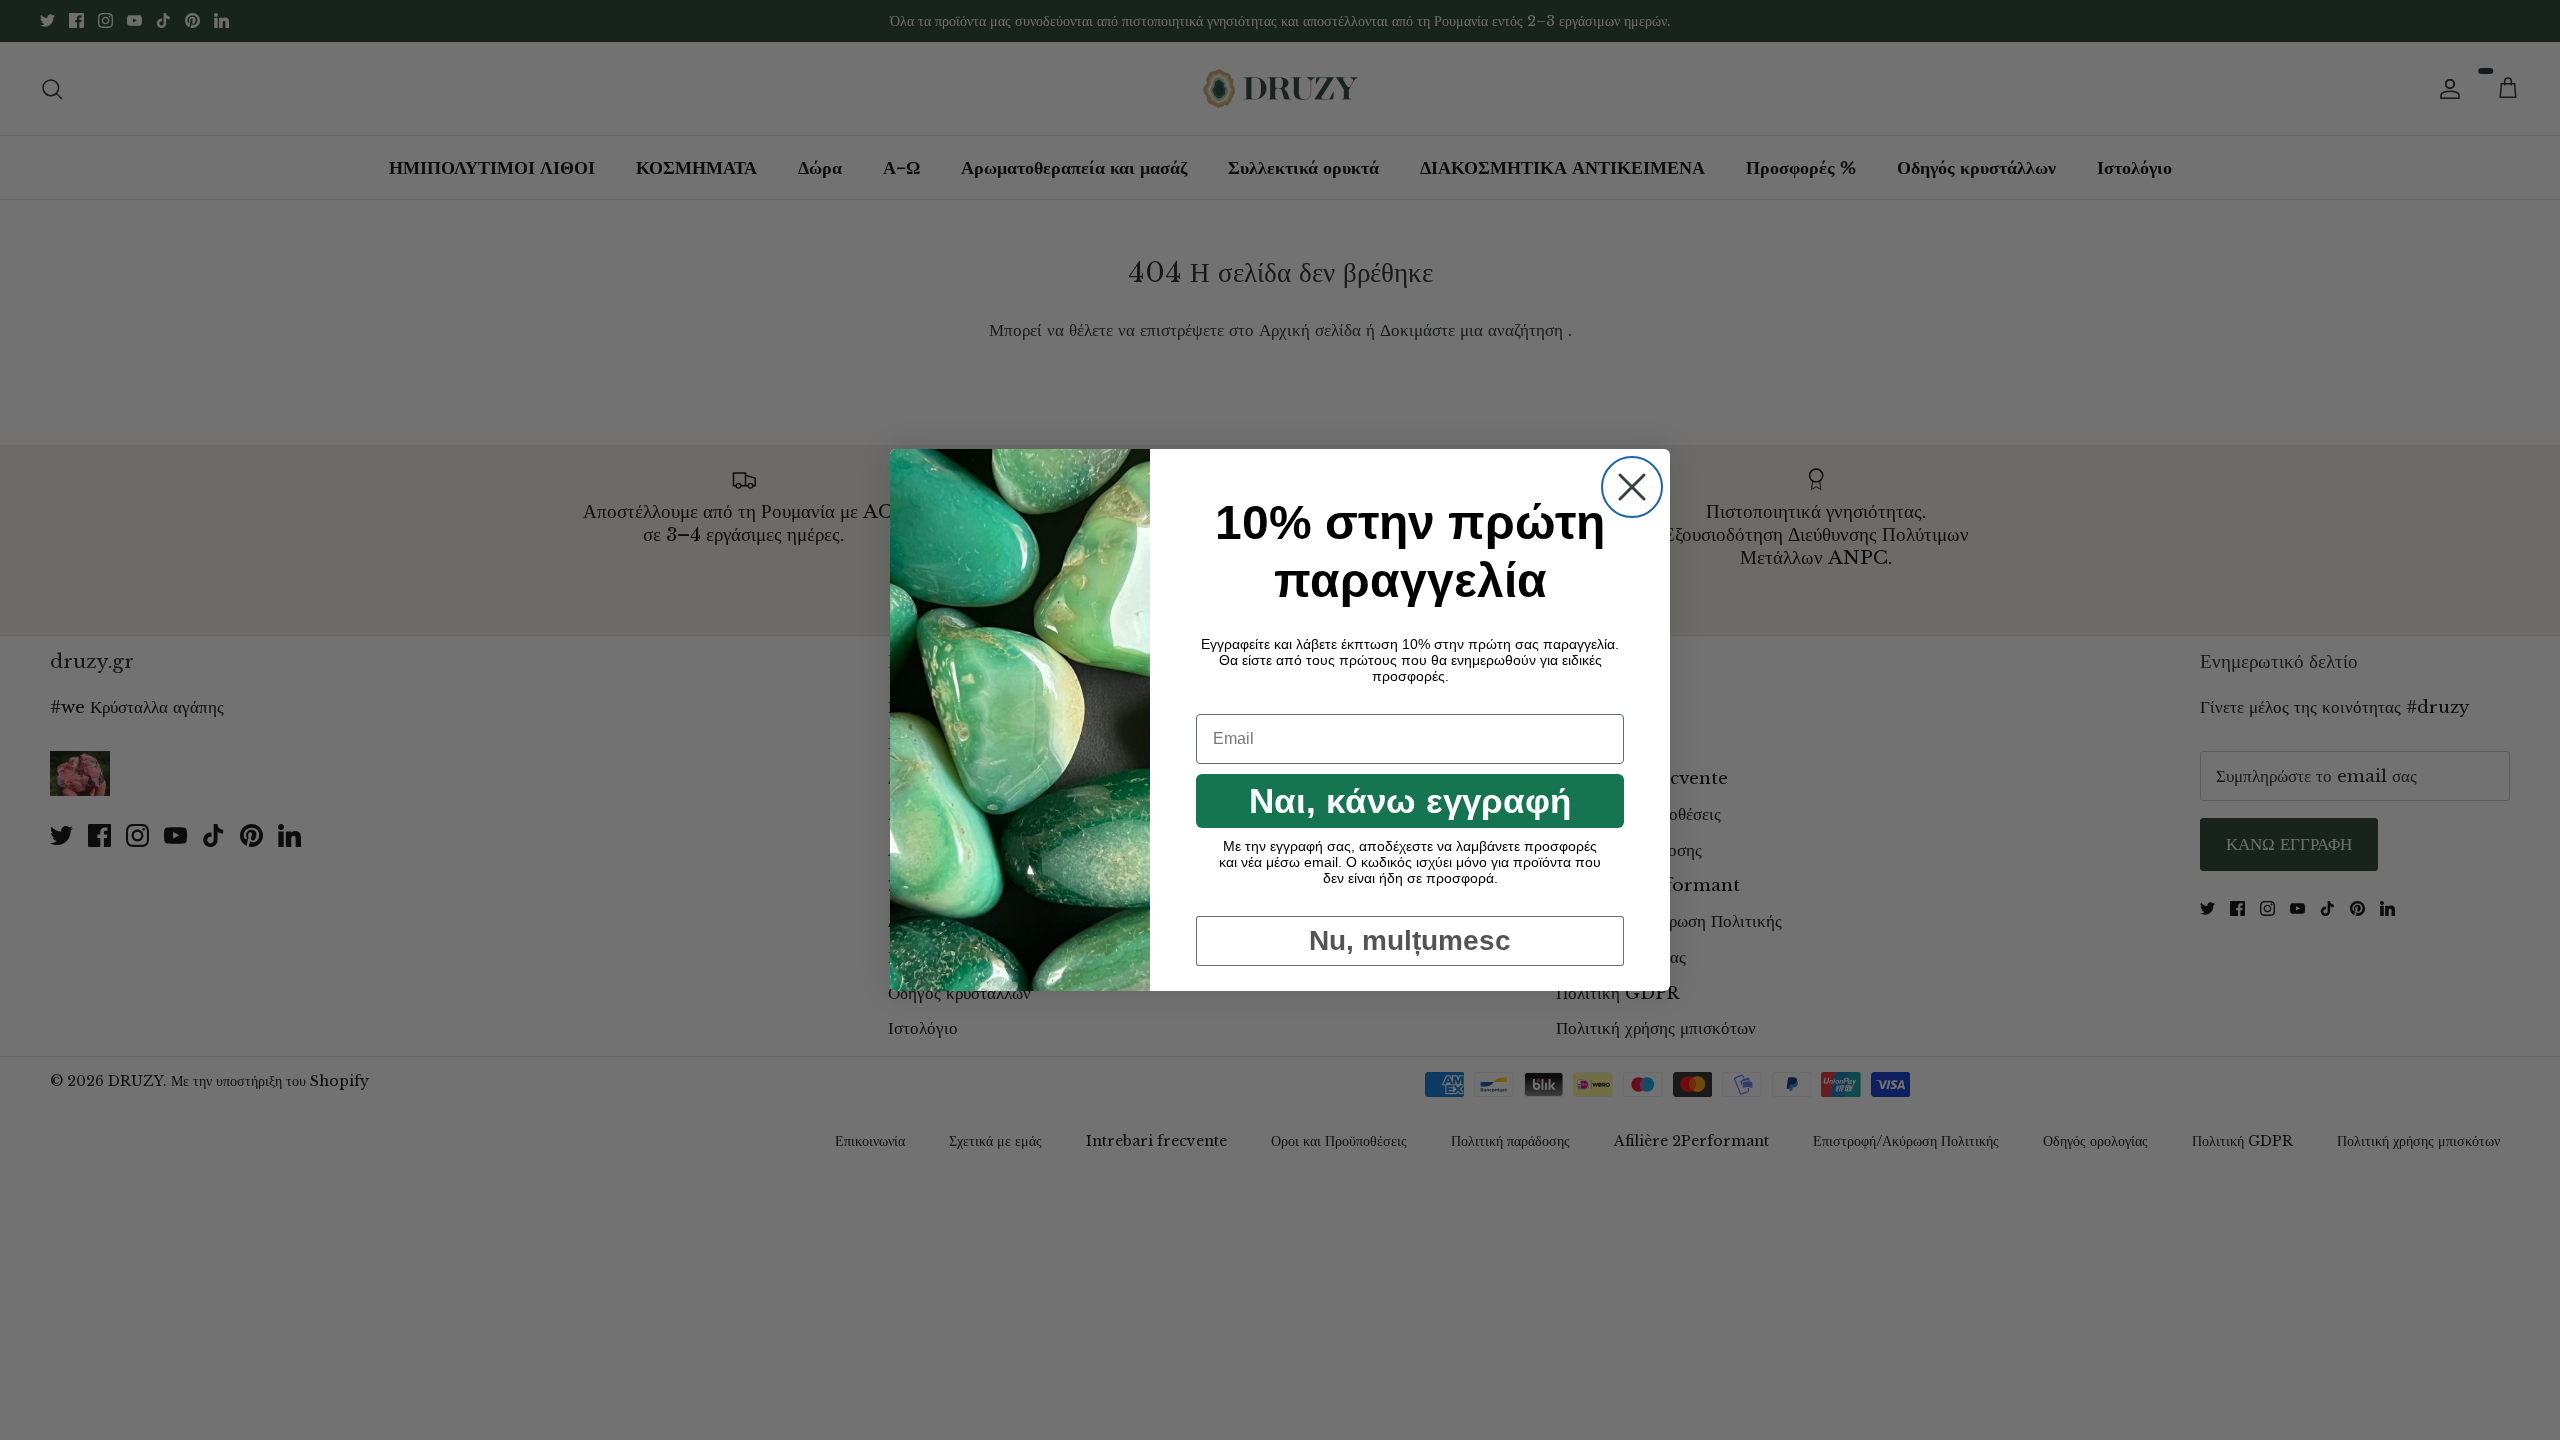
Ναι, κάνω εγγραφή (1410, 800)
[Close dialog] (1632, 487)
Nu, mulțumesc (1410, 940)
